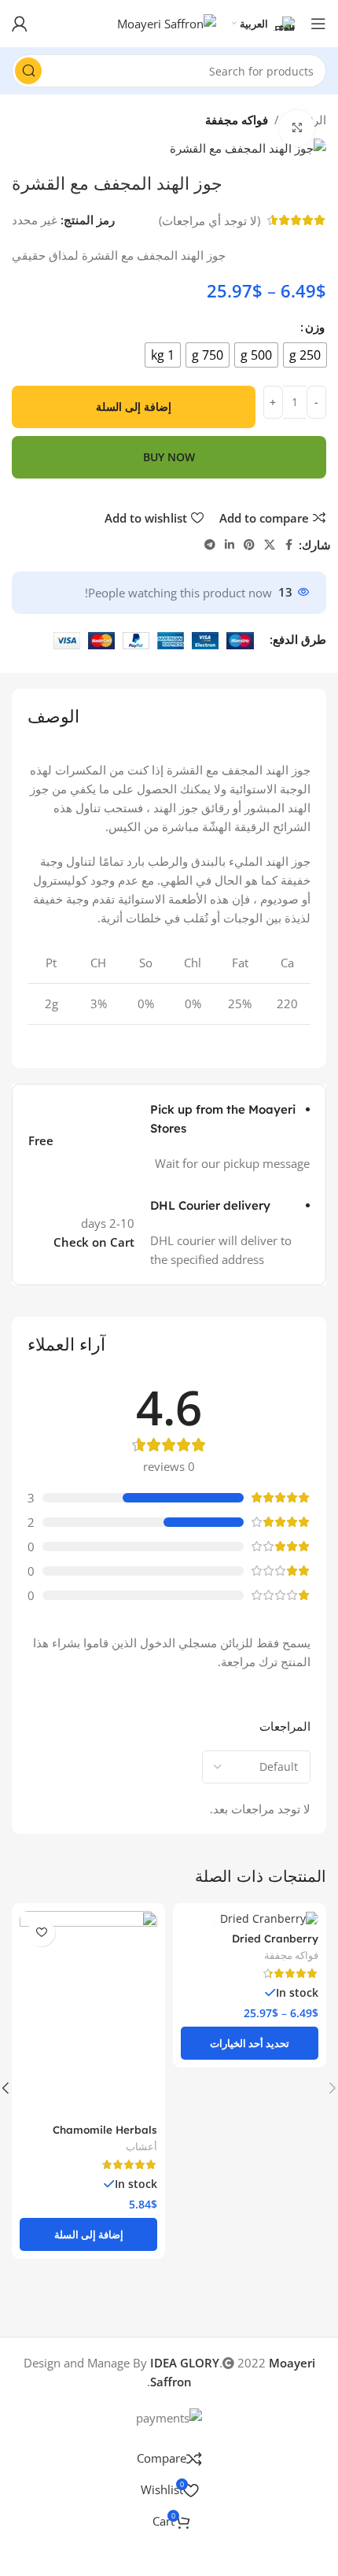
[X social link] (270, 545)
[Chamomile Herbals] (88, 2014)
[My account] (20, 24)
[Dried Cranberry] (250, 1919)
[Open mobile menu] (318, 24)
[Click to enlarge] (297, 128)
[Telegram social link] (210, 545)
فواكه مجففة (237, 120)
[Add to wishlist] (41, 1933)
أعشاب (141, 2146)
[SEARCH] (28, 71)
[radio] (305, 355)
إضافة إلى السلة (134, 407)
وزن (315, 327)
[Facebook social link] (289, 545)
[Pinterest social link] (249, 545)
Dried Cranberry (275, 1938)
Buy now (169, 457)
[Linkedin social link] (230, 545)
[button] (88, 2234)
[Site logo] (167, 22)
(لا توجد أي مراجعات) (209, 220)
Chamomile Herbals (105, 2129)
